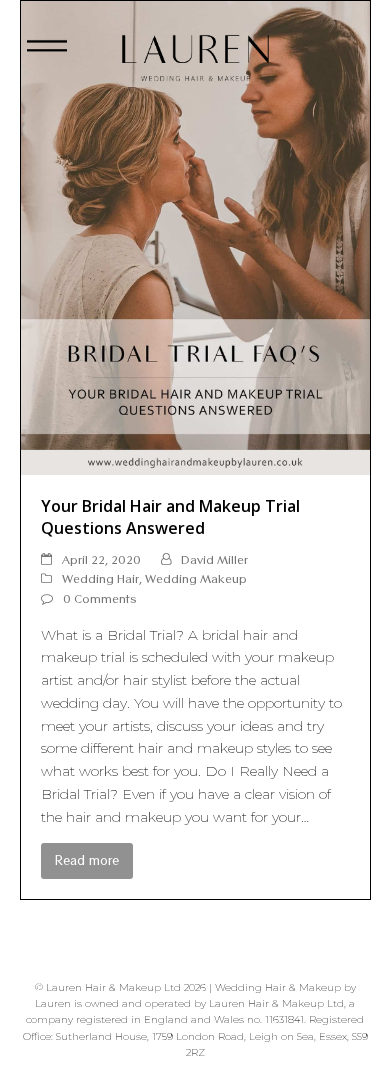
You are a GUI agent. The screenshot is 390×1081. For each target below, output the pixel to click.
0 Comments (100, 598)
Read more (87, 860)
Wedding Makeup (196, 578)
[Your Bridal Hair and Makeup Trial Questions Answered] (195, 236)
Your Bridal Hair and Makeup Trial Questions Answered (170, 517)
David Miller (214, 559)
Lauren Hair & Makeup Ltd (113, 987)
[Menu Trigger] (47, 52)
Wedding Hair (100, 578)
